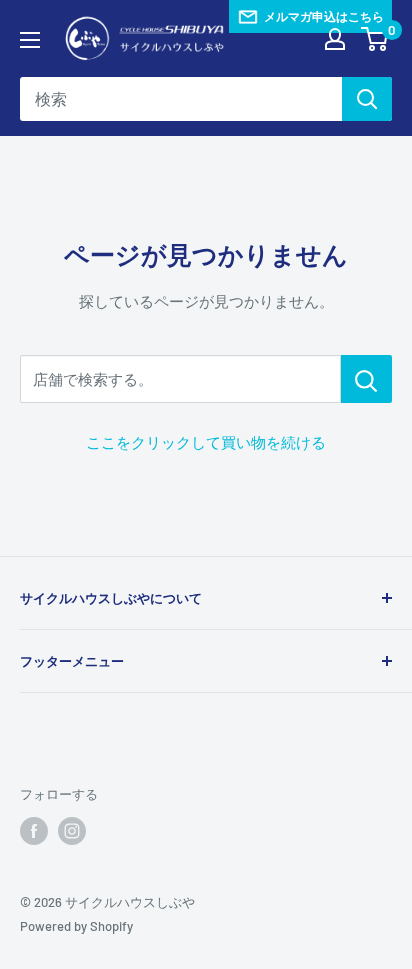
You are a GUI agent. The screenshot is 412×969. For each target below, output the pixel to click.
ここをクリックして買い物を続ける (206, 442)
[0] (375, 39)
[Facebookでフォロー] (34, 831)
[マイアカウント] (335, 39)
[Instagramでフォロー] (72, 831)
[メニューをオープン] (30, 40)
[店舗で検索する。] (366, 379)
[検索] (367, 99)
